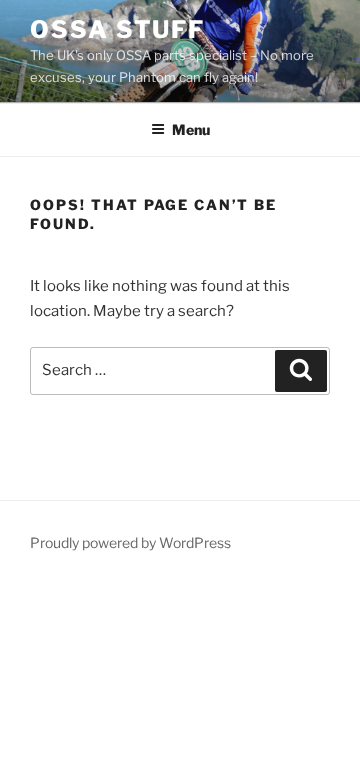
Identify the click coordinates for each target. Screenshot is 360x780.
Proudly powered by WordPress (130, 542)
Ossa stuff (117, 29)
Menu (191, 129)
